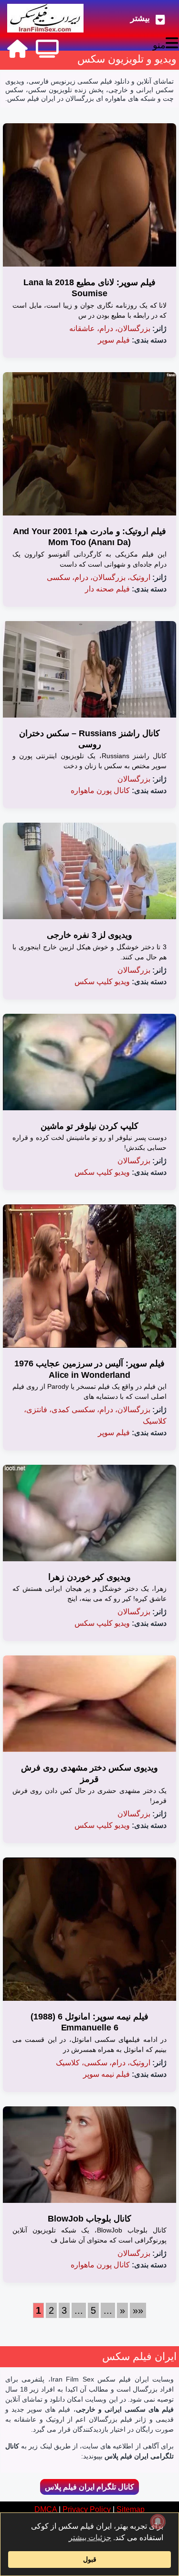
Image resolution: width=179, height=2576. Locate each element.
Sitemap (131, 2509)
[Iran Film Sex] (17, 49)
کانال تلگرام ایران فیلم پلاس (89, 2487)
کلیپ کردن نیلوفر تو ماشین (89, 1126)
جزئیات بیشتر (90, 2538)
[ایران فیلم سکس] (45, 18)
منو (159, 45)
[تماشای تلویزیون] (47, 49)
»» (138, 2310)
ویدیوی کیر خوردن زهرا (90, 1577)
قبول (90, 2559)
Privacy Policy (87, 2509)
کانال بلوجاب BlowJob (89, 2219)
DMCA (46, 2509)
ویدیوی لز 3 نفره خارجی (90, 935)
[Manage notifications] (158, 2522)
